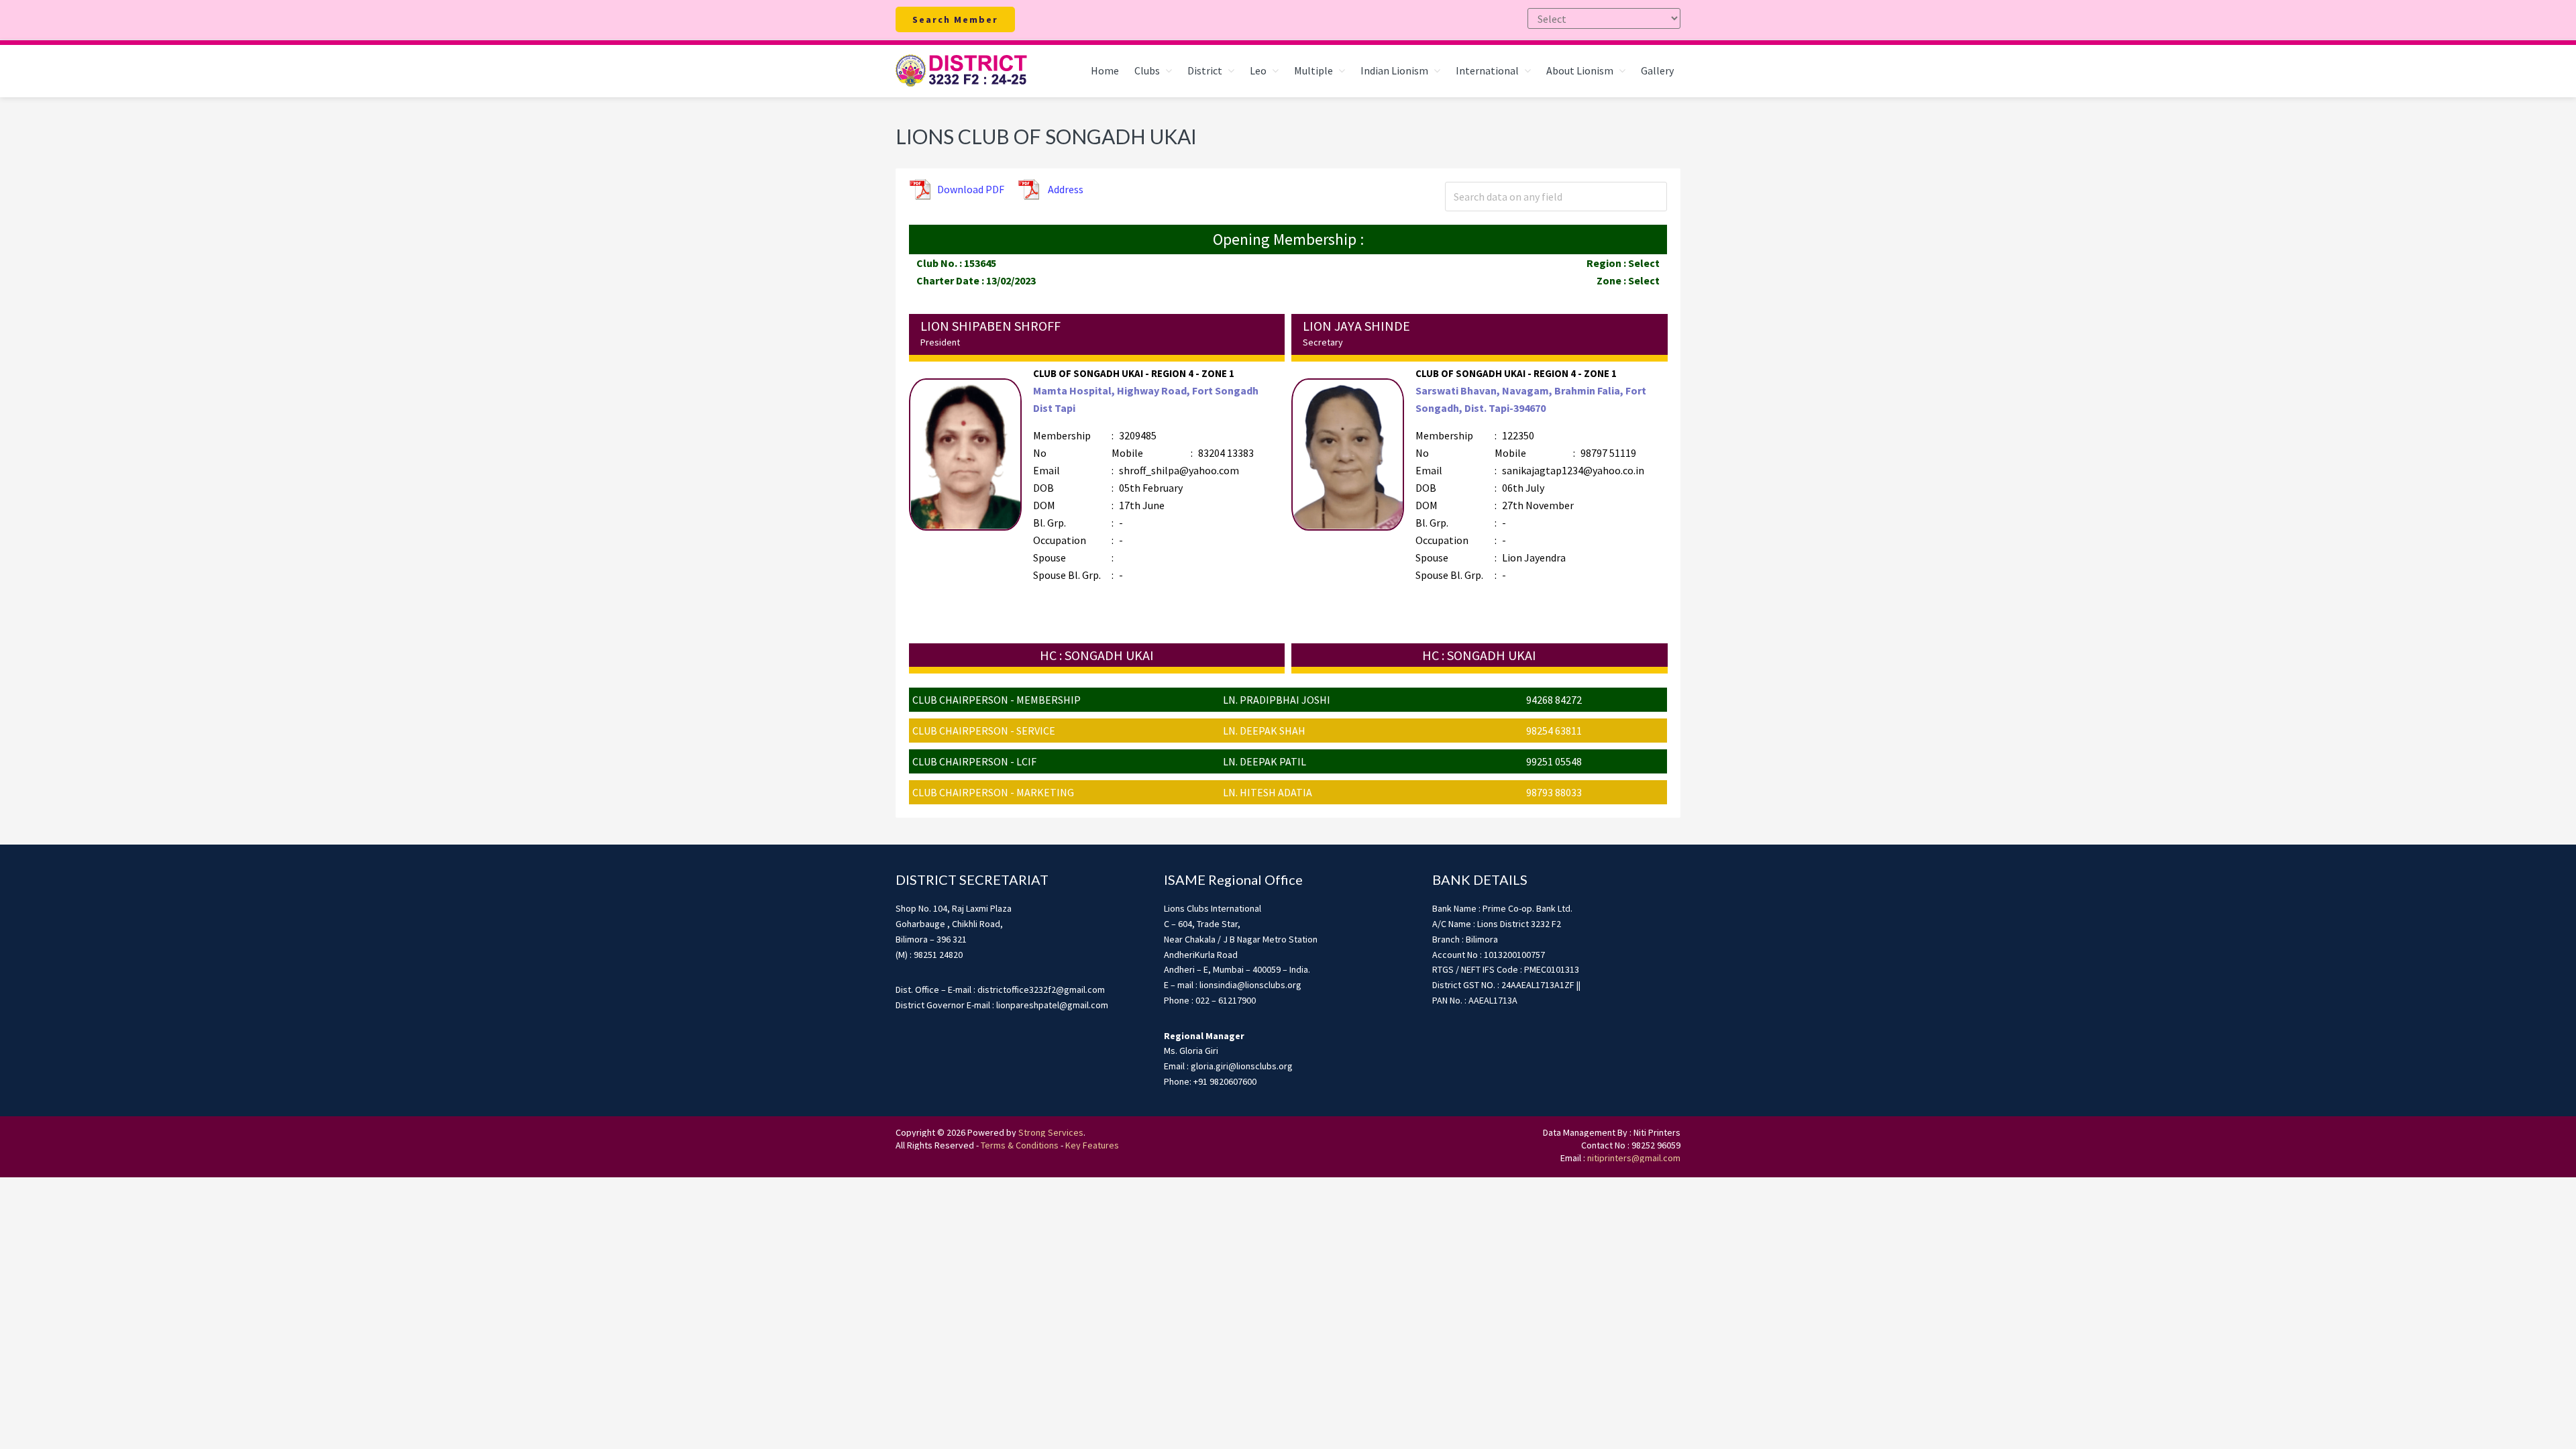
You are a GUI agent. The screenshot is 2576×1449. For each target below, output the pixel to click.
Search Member (955, 19)
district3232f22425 (963, 71)
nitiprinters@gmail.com (1634, 1158)
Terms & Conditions (1020, 1145)
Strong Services (1051, 1132)
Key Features (1092, 1145)
